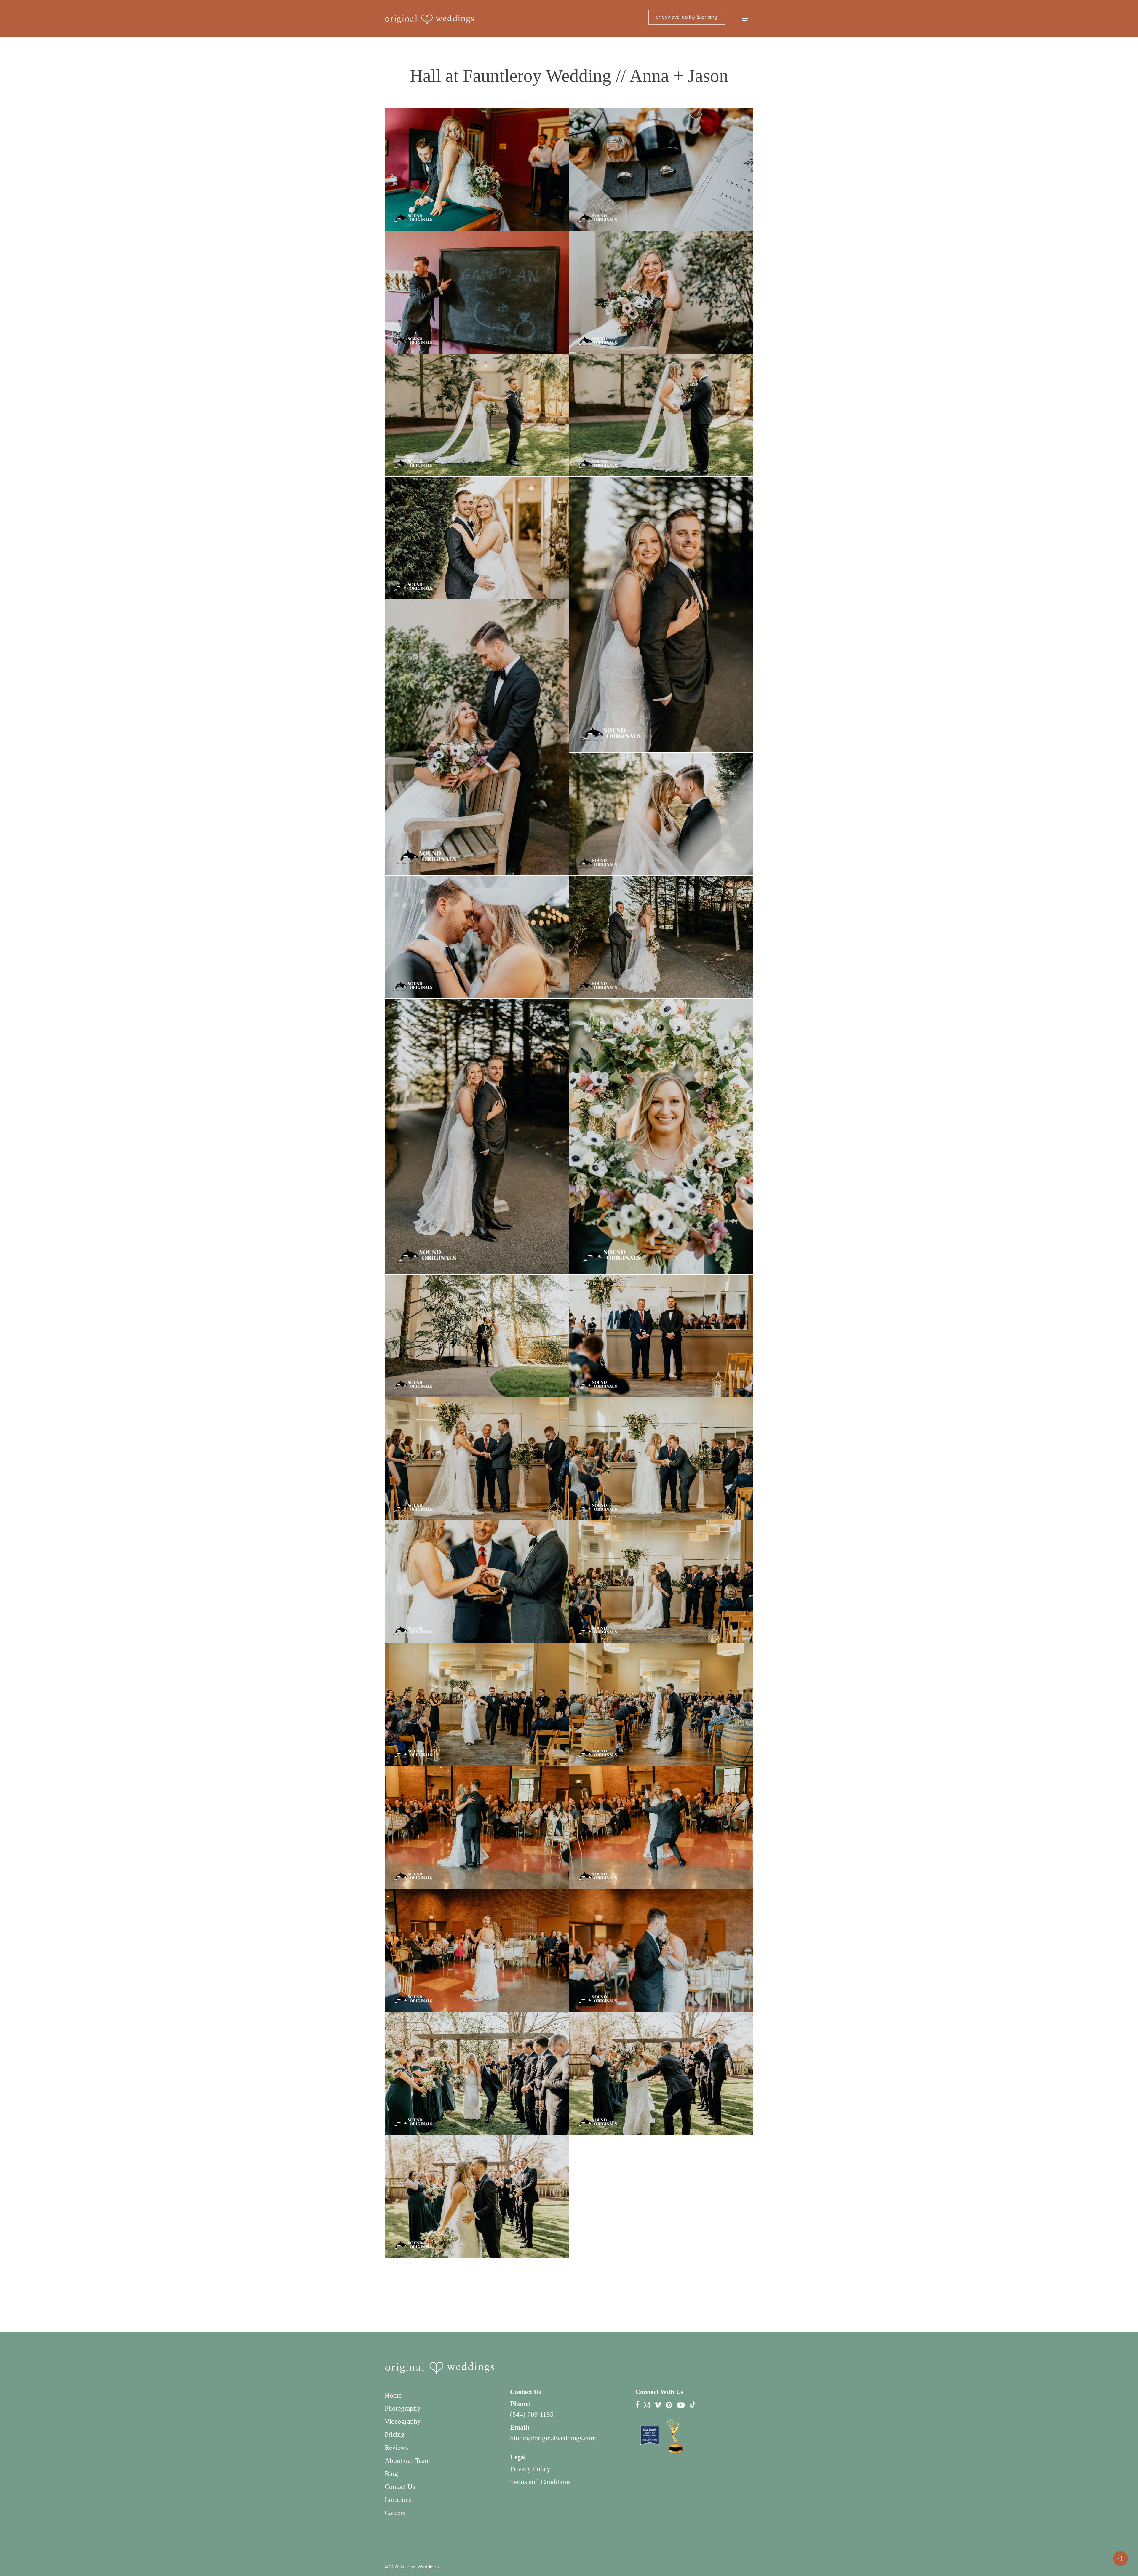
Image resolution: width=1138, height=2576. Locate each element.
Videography (403, 2421)
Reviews (396, 2448)
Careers (395, 2513)
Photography (403, 2408)
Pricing (395, 2435)
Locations (398, 2500)
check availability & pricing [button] (687, 17)
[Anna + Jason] (477, 169)
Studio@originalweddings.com (553, 2438)
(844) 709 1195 (532, 2414)
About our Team (407, 2461)
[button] (745, 19)
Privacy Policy (530, 2469)
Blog (391, 2474)
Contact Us (400, 2487)
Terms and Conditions (540, 2482)
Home (393, 2395)
